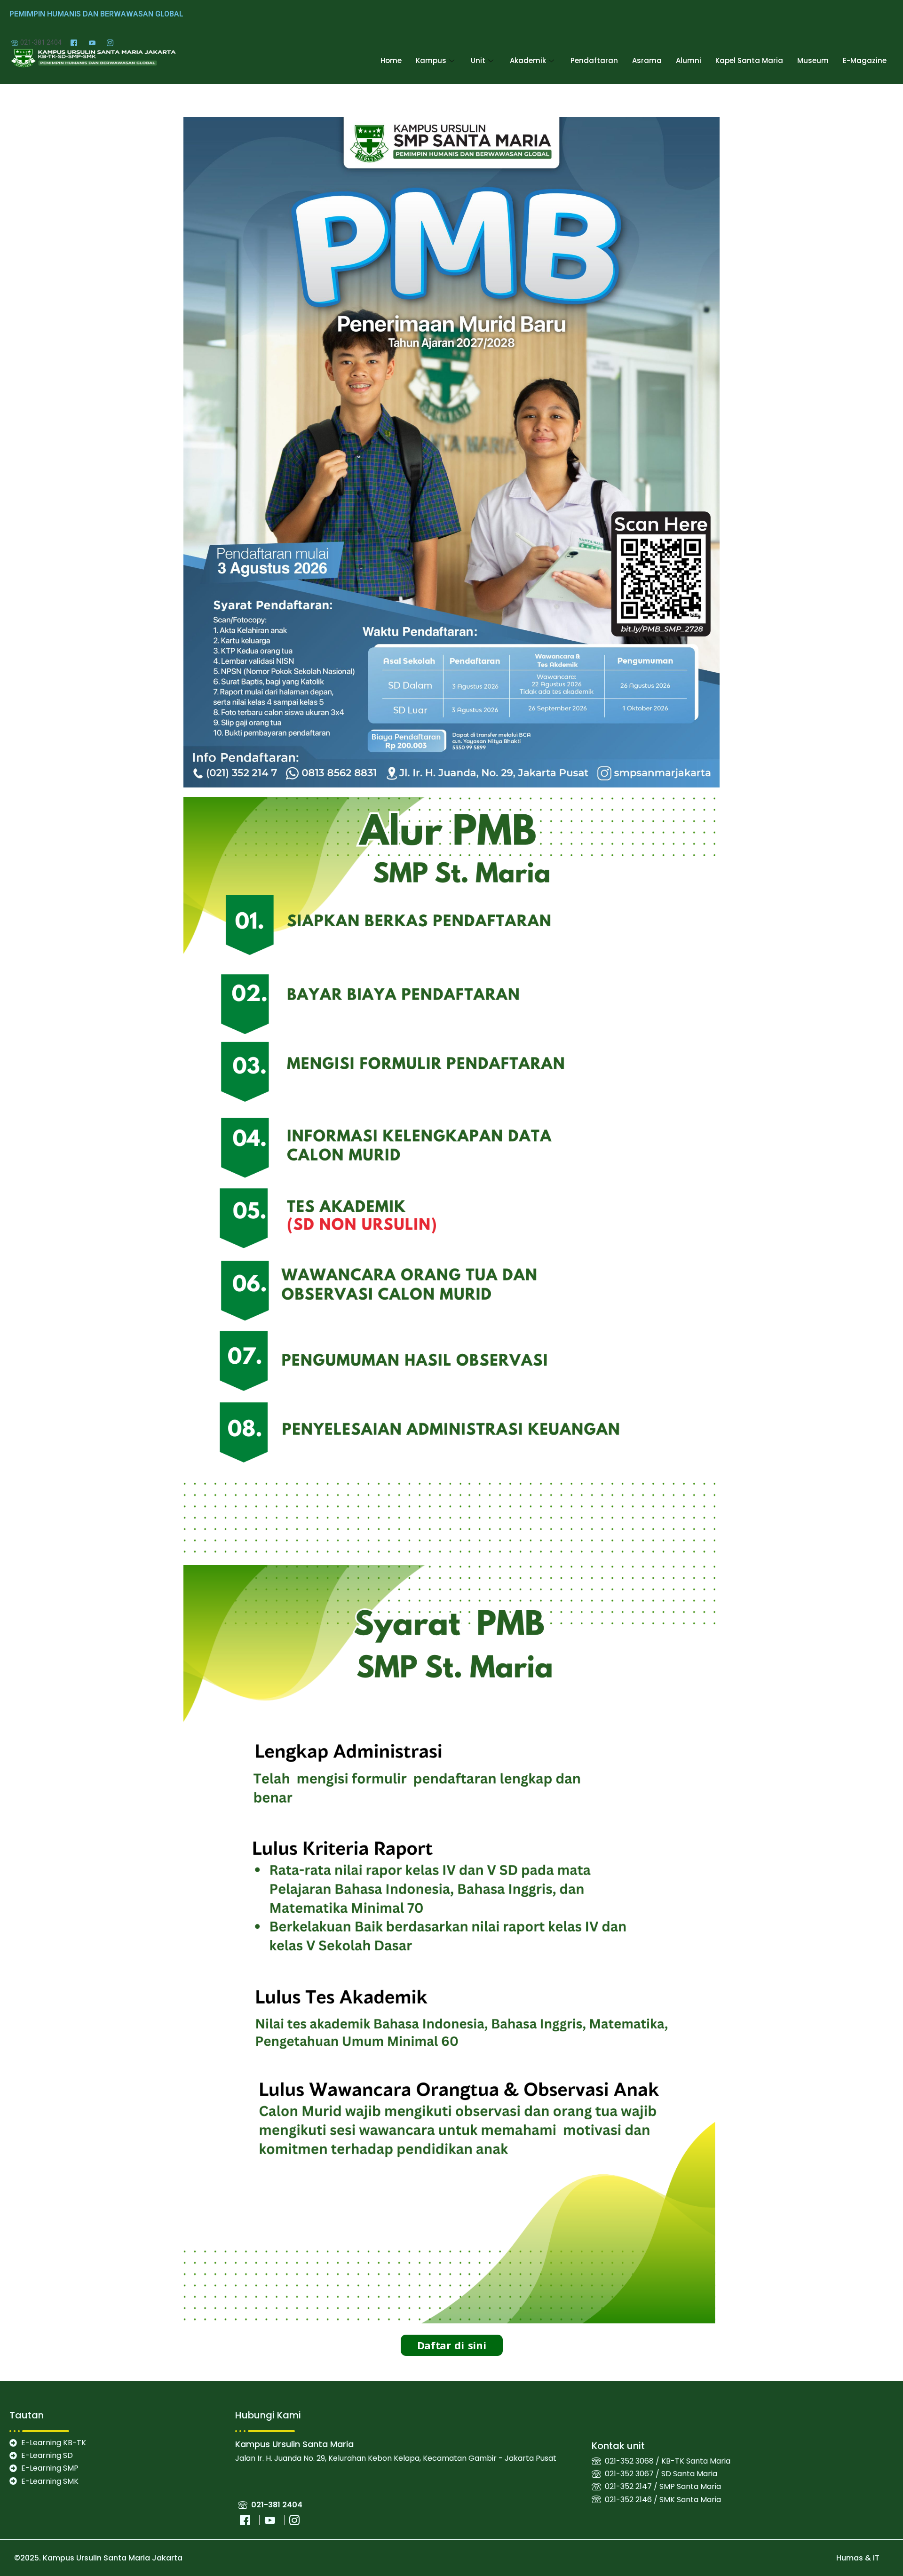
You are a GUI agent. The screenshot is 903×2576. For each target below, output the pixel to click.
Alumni (689, 60)
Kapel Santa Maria (749, 60)
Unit (478, 60)
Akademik (528, 60)
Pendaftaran (594, 60)
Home (391, 60)
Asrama (647, 60)
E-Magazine (865, 60)
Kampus (431, 60)
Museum (813, 60)
